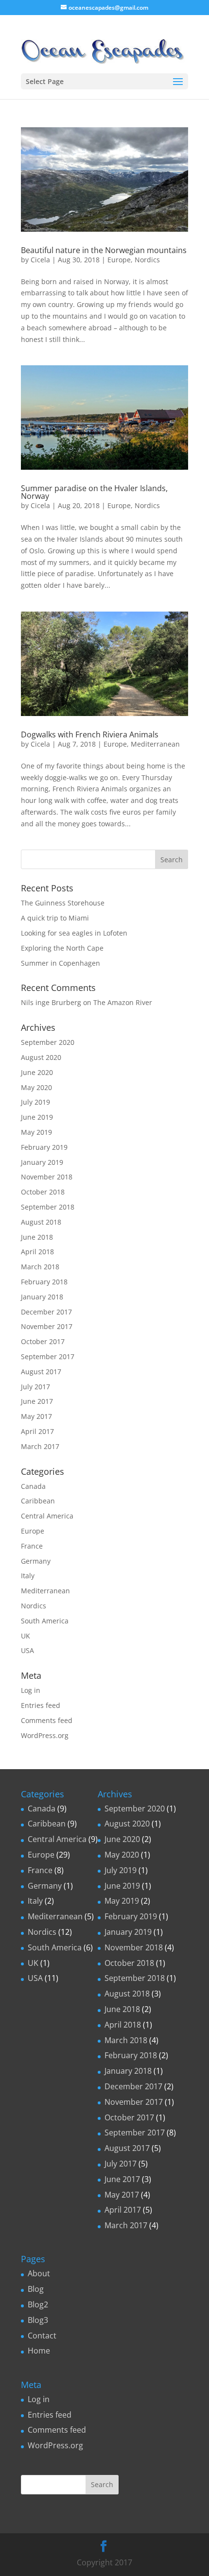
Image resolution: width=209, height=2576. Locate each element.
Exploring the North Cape (62, 948)
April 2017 (37, 1431)
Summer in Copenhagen (61, 963)
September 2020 (48, 1042)
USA (27, 1650)
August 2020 (41, 1057)
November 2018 (47, 1177)
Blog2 (38, 2304)
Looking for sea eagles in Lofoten (74, 933)
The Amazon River (123, 1002)
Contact (42, 2336)
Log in (31, 1690)
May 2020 (36, 1087)
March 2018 (40, 1267)
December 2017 (46, 1312)
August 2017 (41, 1372)
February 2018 (44, 1282)
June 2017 (37, 1401)
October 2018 (43, 1192)
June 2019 (37, 1117)
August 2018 (41, 1222)
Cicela (40, 260)
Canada (33, 1486)
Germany (36, 1561)
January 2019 (42, 1162)
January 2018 (42, 1297)
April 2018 (37, 1252)
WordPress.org (45, 1735)
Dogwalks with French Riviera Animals (90, 734)
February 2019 (44, 1147)
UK (26, 1636)
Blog (36, 2289)
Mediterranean (155, 744)
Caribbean (38, 1501)
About (39, 2273)
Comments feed (47, 1720)
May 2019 (36, 1132)
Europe (119, 260)
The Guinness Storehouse (63, 903)
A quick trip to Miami (55, 918)
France (32, 1546)
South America (45, 1621)
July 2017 (35, 1387)
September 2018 (48, 1207)
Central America (47, 1516)
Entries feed (41, 1705)
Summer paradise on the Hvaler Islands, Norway (94, 492)
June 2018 (37, 1237)
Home (39, 2351)
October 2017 (43, 1341)
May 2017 (36, 1416)
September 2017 (48, 1356)
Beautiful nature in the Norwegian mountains (104, 250)
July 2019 (35, 1102)
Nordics (147, 260)
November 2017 (47, 1326)
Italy (28, 1576)
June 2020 (37, 1072)
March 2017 (40, 1446)
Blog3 (38, 2320)
